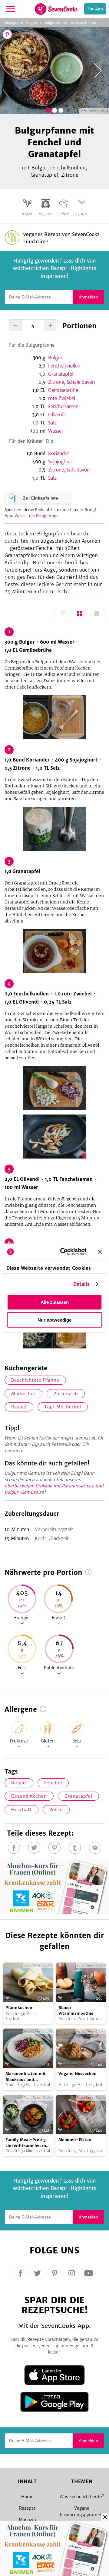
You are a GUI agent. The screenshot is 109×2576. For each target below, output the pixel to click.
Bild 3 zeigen (61, 110)
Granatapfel (61, 374)
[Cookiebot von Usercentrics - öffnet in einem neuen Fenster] (64, 1252)
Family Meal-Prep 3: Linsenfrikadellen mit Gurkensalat (27, 2143)
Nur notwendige (54, 1320)
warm (56, 1810)
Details (82, 1284)
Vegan (32, 22)
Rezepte (12, 22)
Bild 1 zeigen (48, 110)
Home (27, 2497)
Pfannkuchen (19, 2008)
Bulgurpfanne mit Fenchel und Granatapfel (77, 22)
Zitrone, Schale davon (71, 382)
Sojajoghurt (61, 462)
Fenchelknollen (64, 366)
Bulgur (55, 358)
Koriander (59, 454)
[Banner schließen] (100, 1252)
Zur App (95, 9)
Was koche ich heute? (82, 2497)
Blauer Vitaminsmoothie (76, 2011)
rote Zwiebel (62, 398)
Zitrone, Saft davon (69, 470)
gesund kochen (29, 1796)
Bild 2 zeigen (54, 110)
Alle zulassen (55, 1302)
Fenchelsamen (63, 407)
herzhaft (21, 1810)
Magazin (27, 2520)
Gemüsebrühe (63, 390)
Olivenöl (57, 415)
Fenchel (53, 1783)
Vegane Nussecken (78, 2074)
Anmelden (88, 297)
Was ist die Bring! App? (36, 516)
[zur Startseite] (56, 9)
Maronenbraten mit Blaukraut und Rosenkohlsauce (26, 2077)
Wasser (56, 431)
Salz (52, 423)
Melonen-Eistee (75, 2140)
